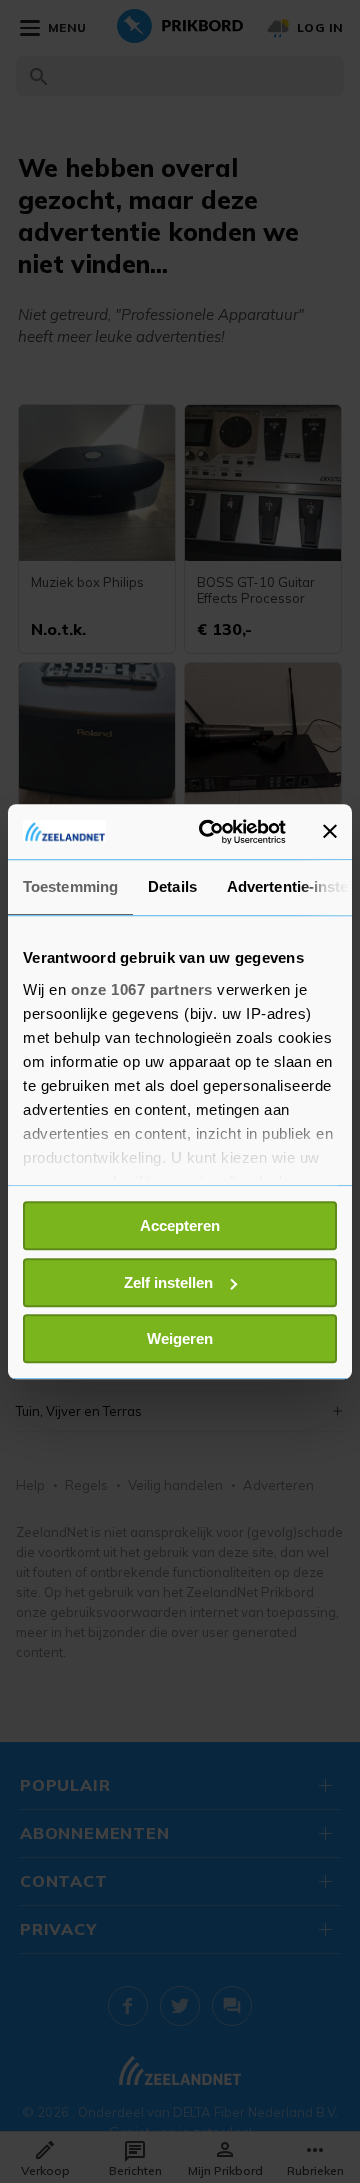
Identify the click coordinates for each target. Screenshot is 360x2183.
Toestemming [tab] (70, 886)
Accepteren (180, 1225)
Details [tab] (172, 886)
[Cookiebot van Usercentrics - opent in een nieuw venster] (211, 832)
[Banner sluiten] (330, 832)
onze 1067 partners (142, 989)
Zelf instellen (168, 1282)
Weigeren (180, 1338)
